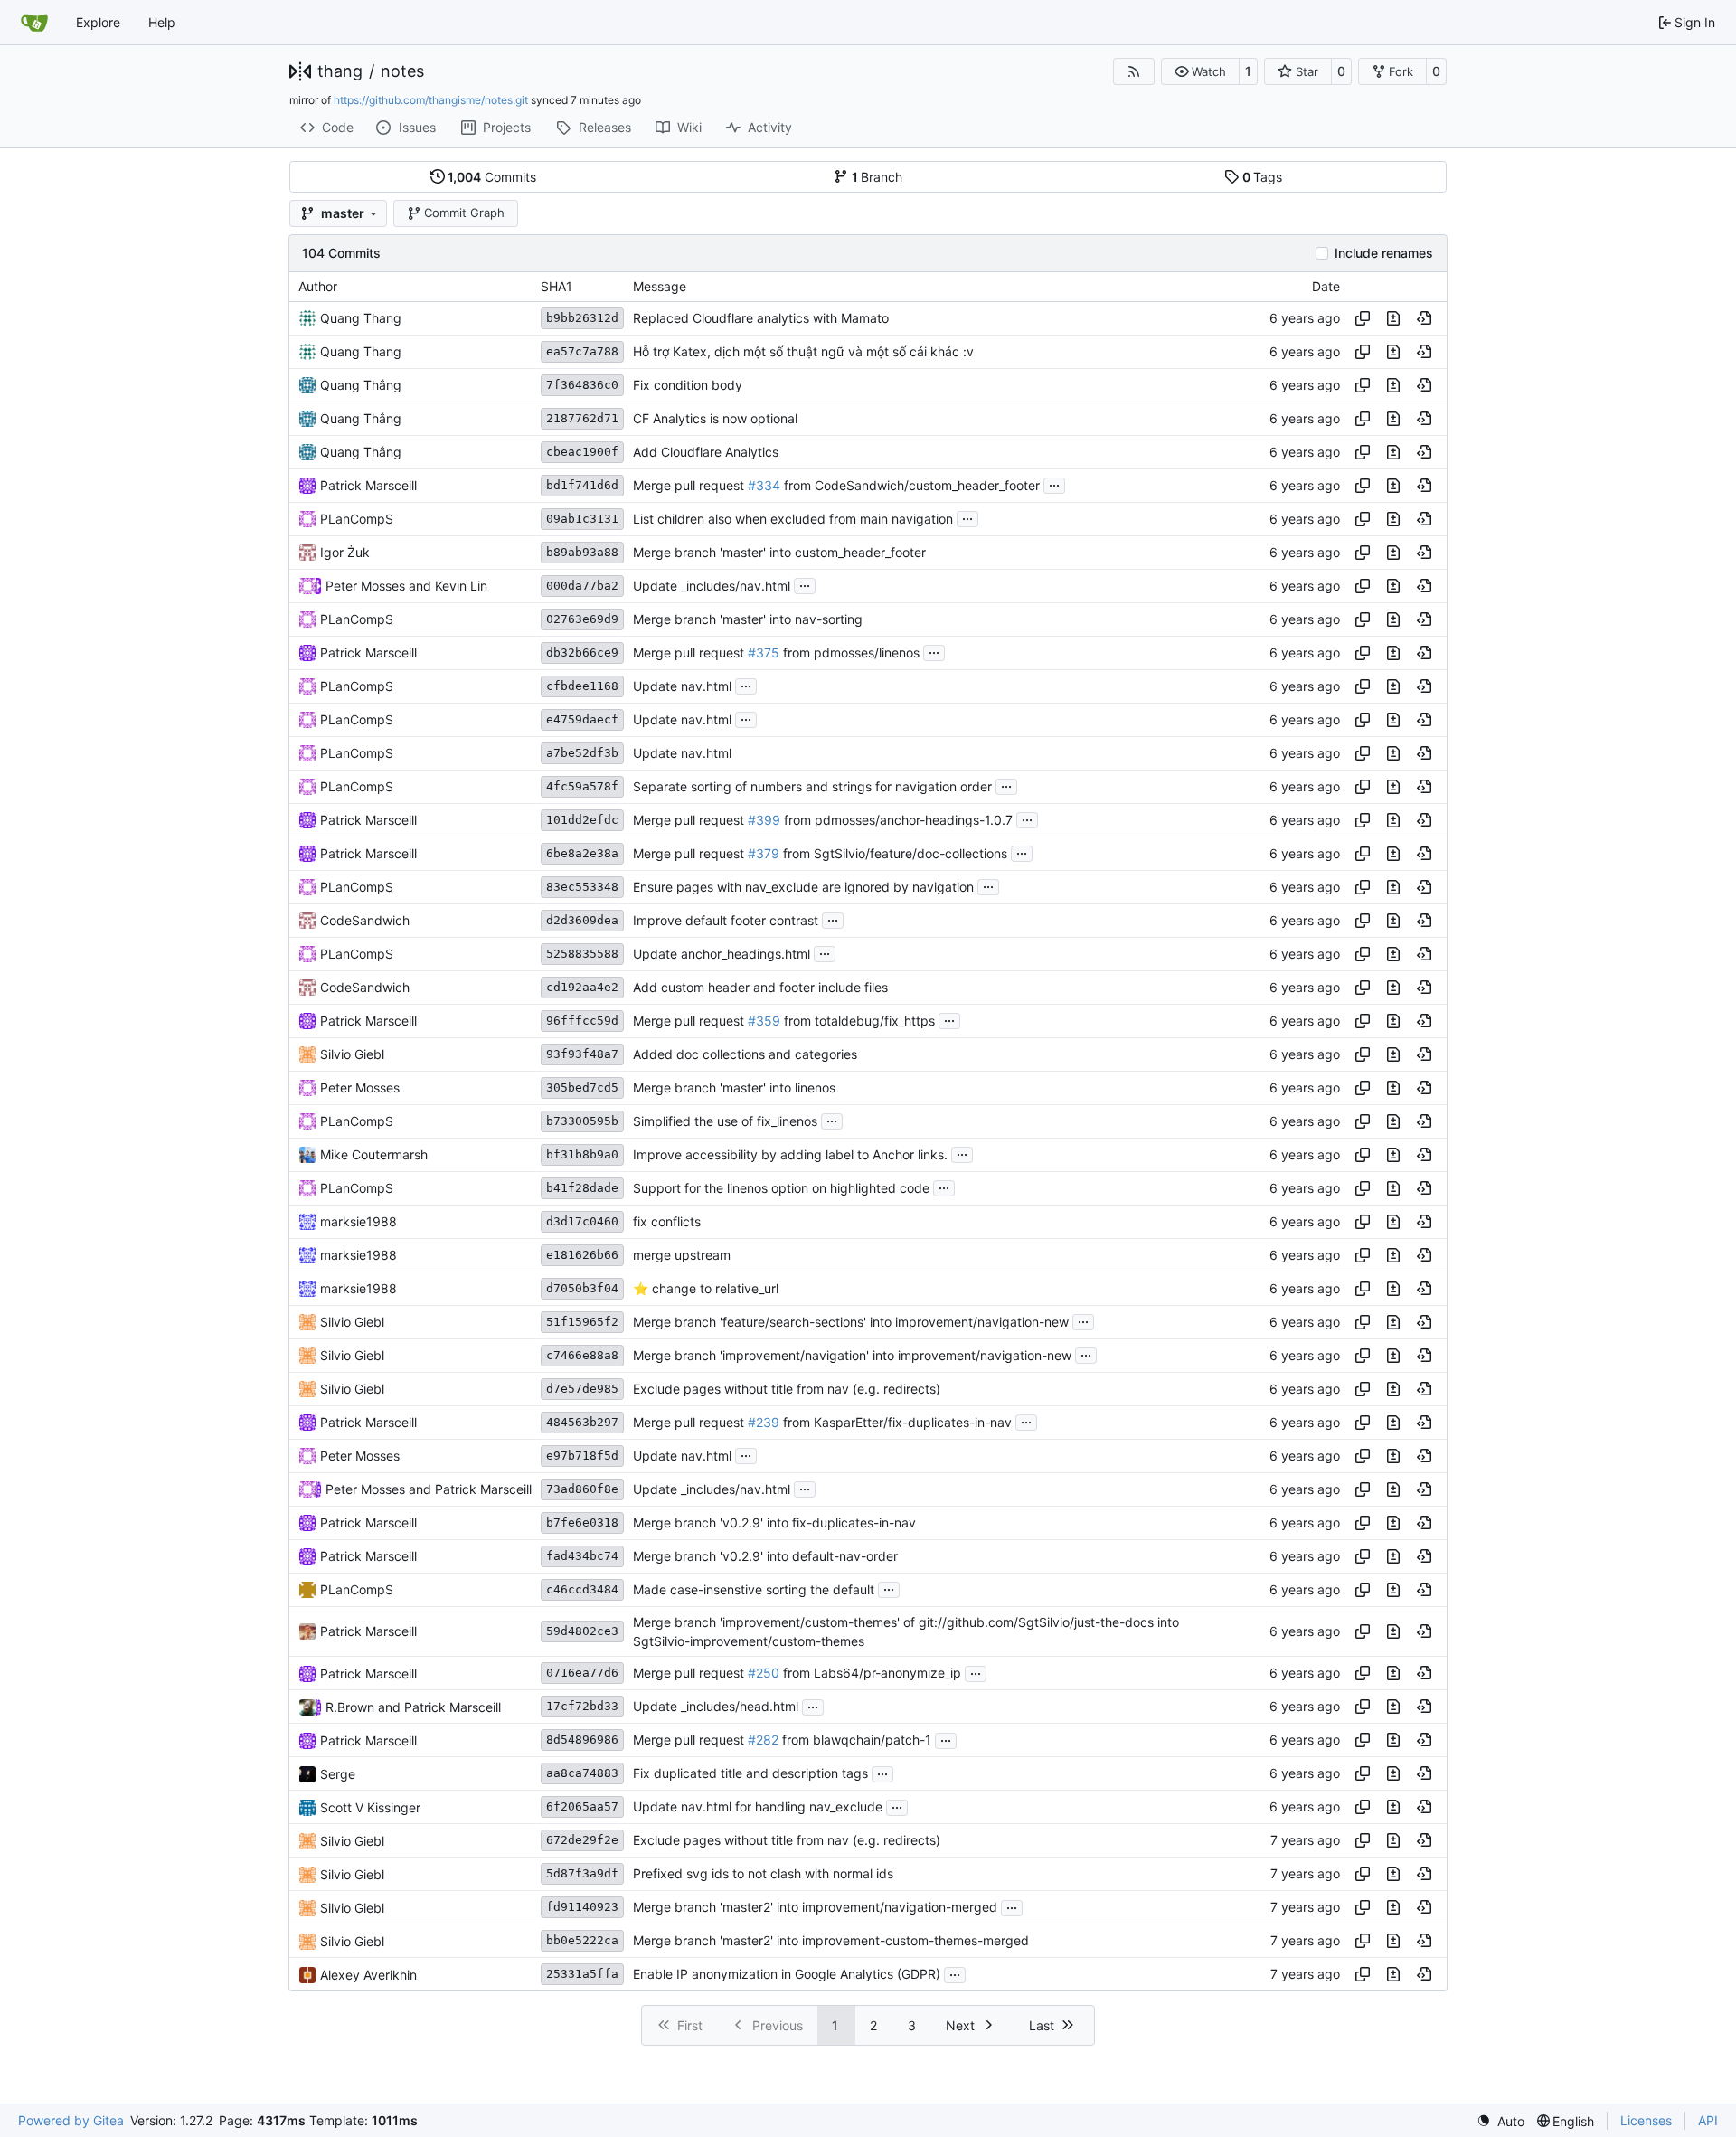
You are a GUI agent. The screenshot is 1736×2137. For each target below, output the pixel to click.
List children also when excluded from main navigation (793, 519)
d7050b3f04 (582, 1288)
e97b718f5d (582, 1456)
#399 (764, 820)
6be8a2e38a (582, 853)
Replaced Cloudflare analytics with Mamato (761, 318)
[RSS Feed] (1134, 71)
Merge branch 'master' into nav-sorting (748, 619)
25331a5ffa (582, 1974)
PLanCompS (357, 519)
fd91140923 (582, 1907)
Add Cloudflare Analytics (706, 452)
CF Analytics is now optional (715, 418)
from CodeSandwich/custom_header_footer (910, 485)
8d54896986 (582, 1740)
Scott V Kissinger (370, 1807)
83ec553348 (582, 887)
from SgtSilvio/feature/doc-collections (893, 853)
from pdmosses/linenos (849, 652)
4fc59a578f (582, 786)
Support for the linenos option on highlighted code (781, 1188)
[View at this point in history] (1424, 318)
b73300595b (582, 1121)
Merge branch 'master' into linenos (734, 1087)
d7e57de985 (582, 1389)
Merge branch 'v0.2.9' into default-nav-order (765, 1556)
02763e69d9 (582, 619)
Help (162, 22)
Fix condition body (688, 385)
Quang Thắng (361, 385)
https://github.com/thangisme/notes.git (431, 100)
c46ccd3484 (582, 1589)
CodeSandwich (365, 920)
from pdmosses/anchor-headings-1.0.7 (896, 820)
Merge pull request (690, 485)
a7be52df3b (582, 753)
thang (340, 71)
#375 (764, 652)
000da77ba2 (582, 586)
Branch (877, 177)
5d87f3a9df (582, 1873)
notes (402, 71)
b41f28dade (582, 1188)
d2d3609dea (582, 920)
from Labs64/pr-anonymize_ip (870, 1674)
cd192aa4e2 (582, 987)
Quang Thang (361, 318)
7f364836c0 (582, 385)
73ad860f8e (582, 1489)
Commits (492, 177)
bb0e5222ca (582, 1940)
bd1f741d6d (582, 485)
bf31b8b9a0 (582, 1154)
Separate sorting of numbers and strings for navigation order (812, 786)
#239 (764, 1422)
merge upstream (682, 1255)
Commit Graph (464, 213)
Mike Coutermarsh (374, 1154)
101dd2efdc (582, 820)
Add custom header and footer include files (760, 987)
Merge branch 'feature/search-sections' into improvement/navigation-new (851, 1322)
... (1054, 483)
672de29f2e (582, 1840)
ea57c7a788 (582, 351)
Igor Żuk (345, 552)
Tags (1263, 177)
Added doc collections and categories (745, 1054)
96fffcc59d (582, 1021)
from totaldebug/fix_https (858, 1021)
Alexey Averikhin (368, 1975)
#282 (763, 1740)
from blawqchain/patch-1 (855, 1740)
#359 (764, 1021)
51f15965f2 (582, 1322)
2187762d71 (582, 418)
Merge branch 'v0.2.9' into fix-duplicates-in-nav (774, 1522)
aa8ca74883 (582, 1773)
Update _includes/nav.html (712, 586)
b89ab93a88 (582, 552)
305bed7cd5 (582, 1087)
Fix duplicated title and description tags (750, 1774)
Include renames (1384, 253)
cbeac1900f (582, 452)
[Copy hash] (1363, 318)
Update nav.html (682, 686)
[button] (1200, 71)
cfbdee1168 (582, 686)
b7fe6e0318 (582, 1522)
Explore (98, 22)
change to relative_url (713, 1288)
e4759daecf (582, 719)
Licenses (1646, 2120)
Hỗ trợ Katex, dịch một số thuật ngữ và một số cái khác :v (803, 351)
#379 (764, 853)
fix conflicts (667, 1221)
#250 (764, 1674)
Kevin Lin (461, 586)
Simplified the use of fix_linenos (725, 1121)
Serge (338, 1774)
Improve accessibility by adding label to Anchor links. (790, 1154)
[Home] (34, 23)
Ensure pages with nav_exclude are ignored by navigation (803, 887)
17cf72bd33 (582, 1706)
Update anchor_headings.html (722, 954)
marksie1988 (359, 1221)
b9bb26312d (582, 318)
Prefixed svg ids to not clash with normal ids (763, 1874)
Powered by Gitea (71, 2120)
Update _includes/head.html (716, 1707)
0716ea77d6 (582, 1673)
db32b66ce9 (582, 652)
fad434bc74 (582, 1556)
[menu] (1500, 2121)
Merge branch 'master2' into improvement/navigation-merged (815, 1908)
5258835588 (582, 954)
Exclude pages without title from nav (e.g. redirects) (787, 1389)
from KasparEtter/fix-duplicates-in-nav (896, 1422)
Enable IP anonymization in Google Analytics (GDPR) (787, 1975)
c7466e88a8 (582, 1355)
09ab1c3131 (582, 519)
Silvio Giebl (352, 1054)
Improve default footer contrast (726, 920)
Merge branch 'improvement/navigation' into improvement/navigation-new (852, 1355)
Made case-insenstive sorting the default (754, 1589)
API (1708, 2120)
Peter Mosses (365, 586)
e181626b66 (582, 1255)
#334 (764, 485)
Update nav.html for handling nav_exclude (758, 1807)
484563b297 (582, 1422)
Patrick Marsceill (368, 485)
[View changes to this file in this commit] (1393, 318)
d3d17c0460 (582, 1221)
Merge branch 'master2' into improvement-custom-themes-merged (831, 1941)
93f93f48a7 (582, 1054)
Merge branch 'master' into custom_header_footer (779, 552)
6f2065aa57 (582, 1806)
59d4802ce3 (582, 1631)
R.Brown (350, 1707)
